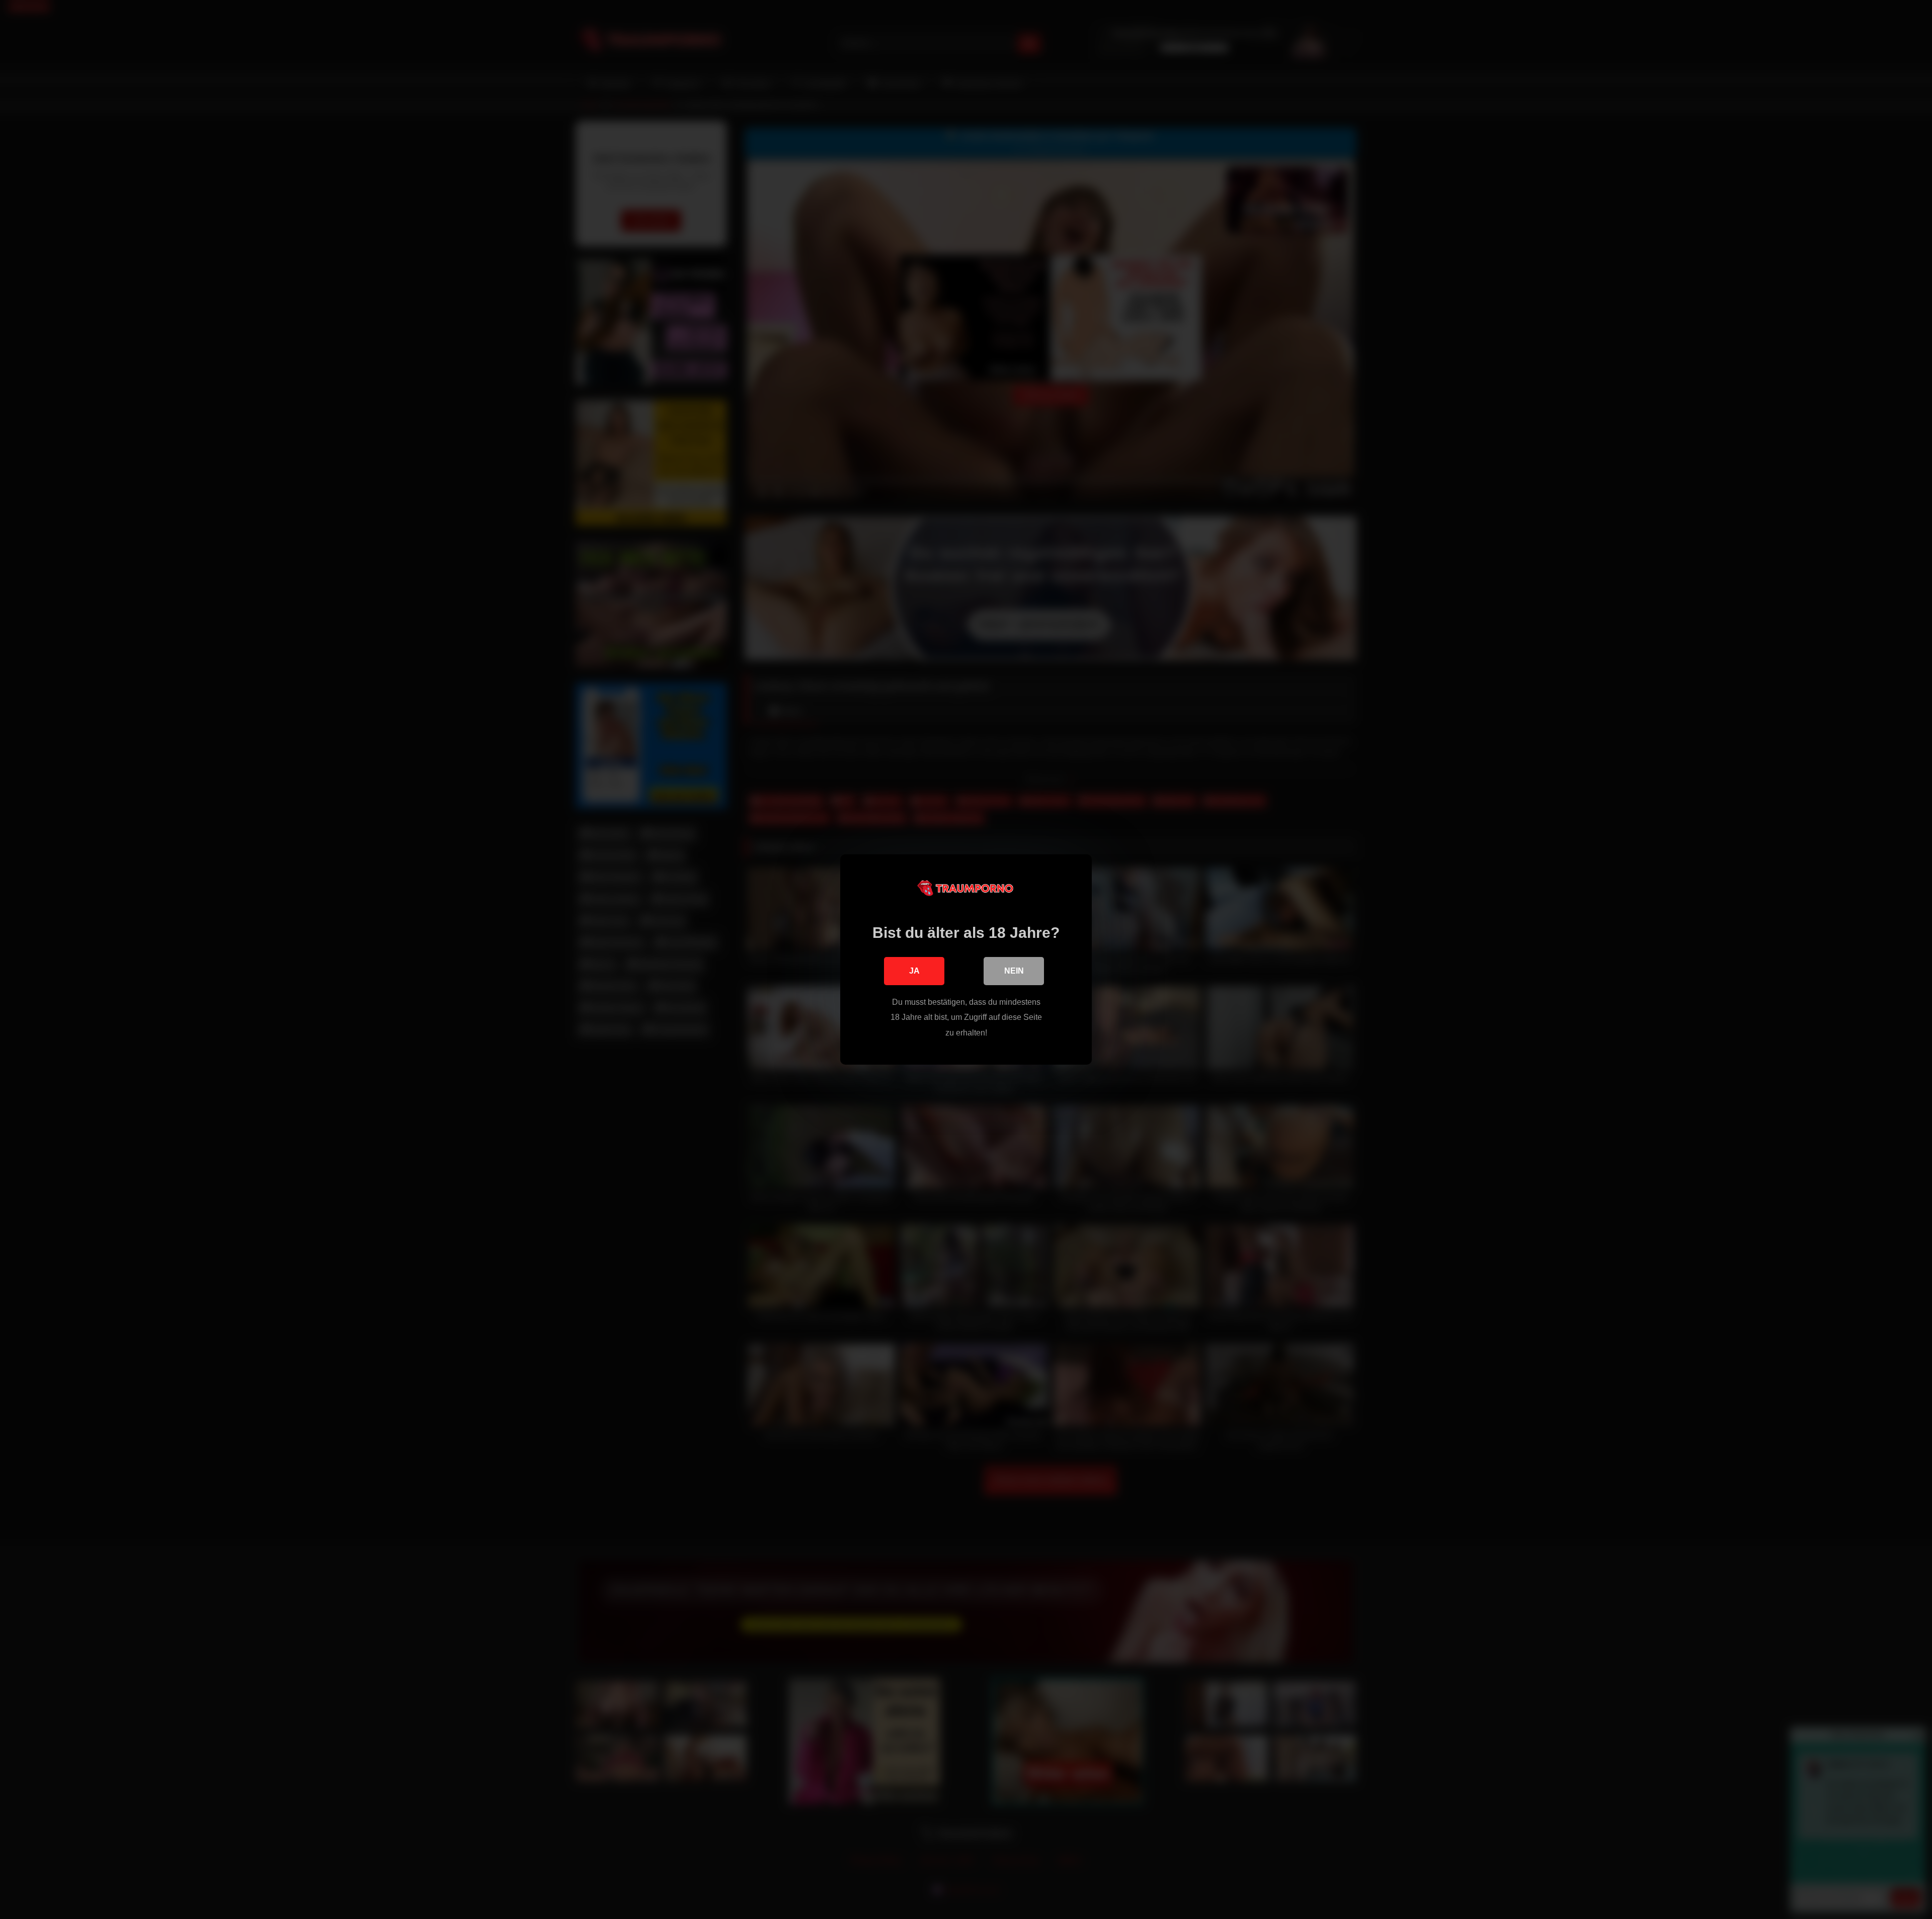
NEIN (1014, 971)
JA (914, 971)
